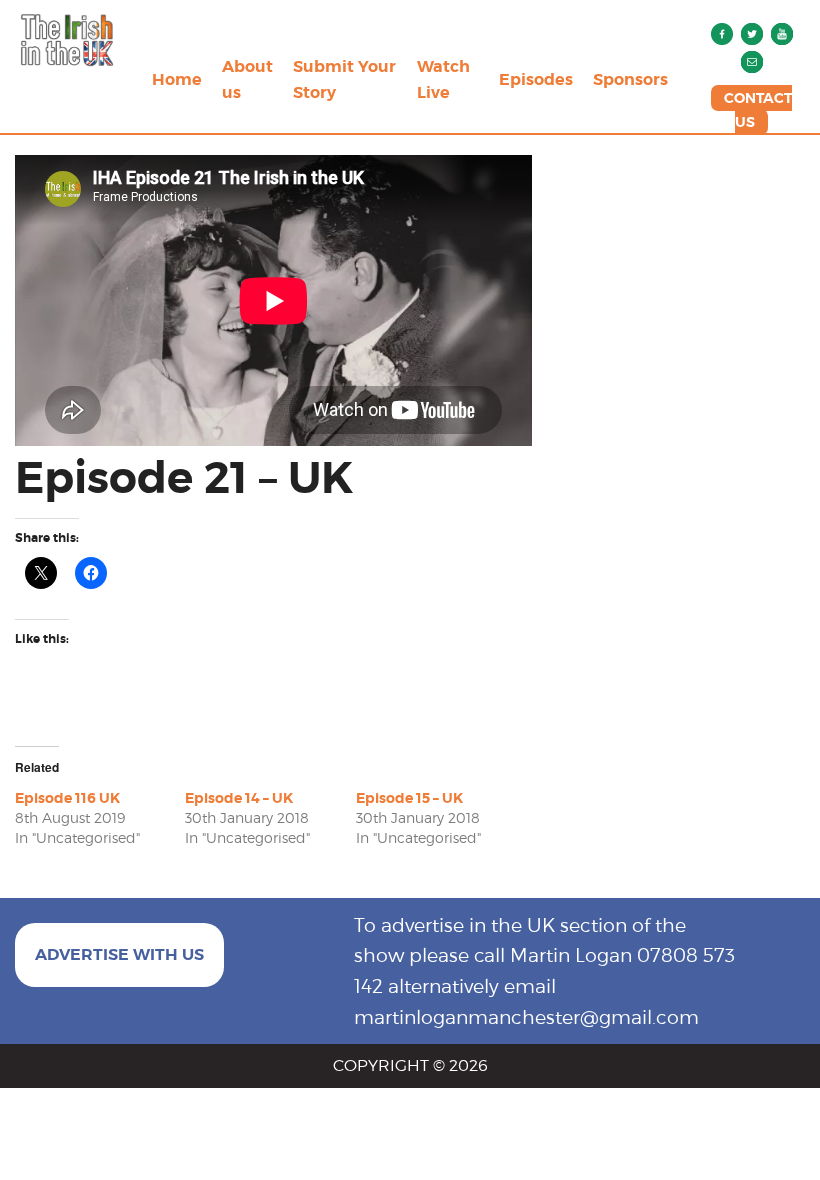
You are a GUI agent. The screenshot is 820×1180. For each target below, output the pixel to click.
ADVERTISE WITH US (119, 954)
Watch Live (443, 79)
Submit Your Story (344, 79)
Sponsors (630, 79)
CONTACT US (758, 110)
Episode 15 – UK (409, 798)
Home (177, 79)
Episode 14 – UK (239, 798)
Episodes (536, 79)
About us (247, 79)
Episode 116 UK (67, 798)
